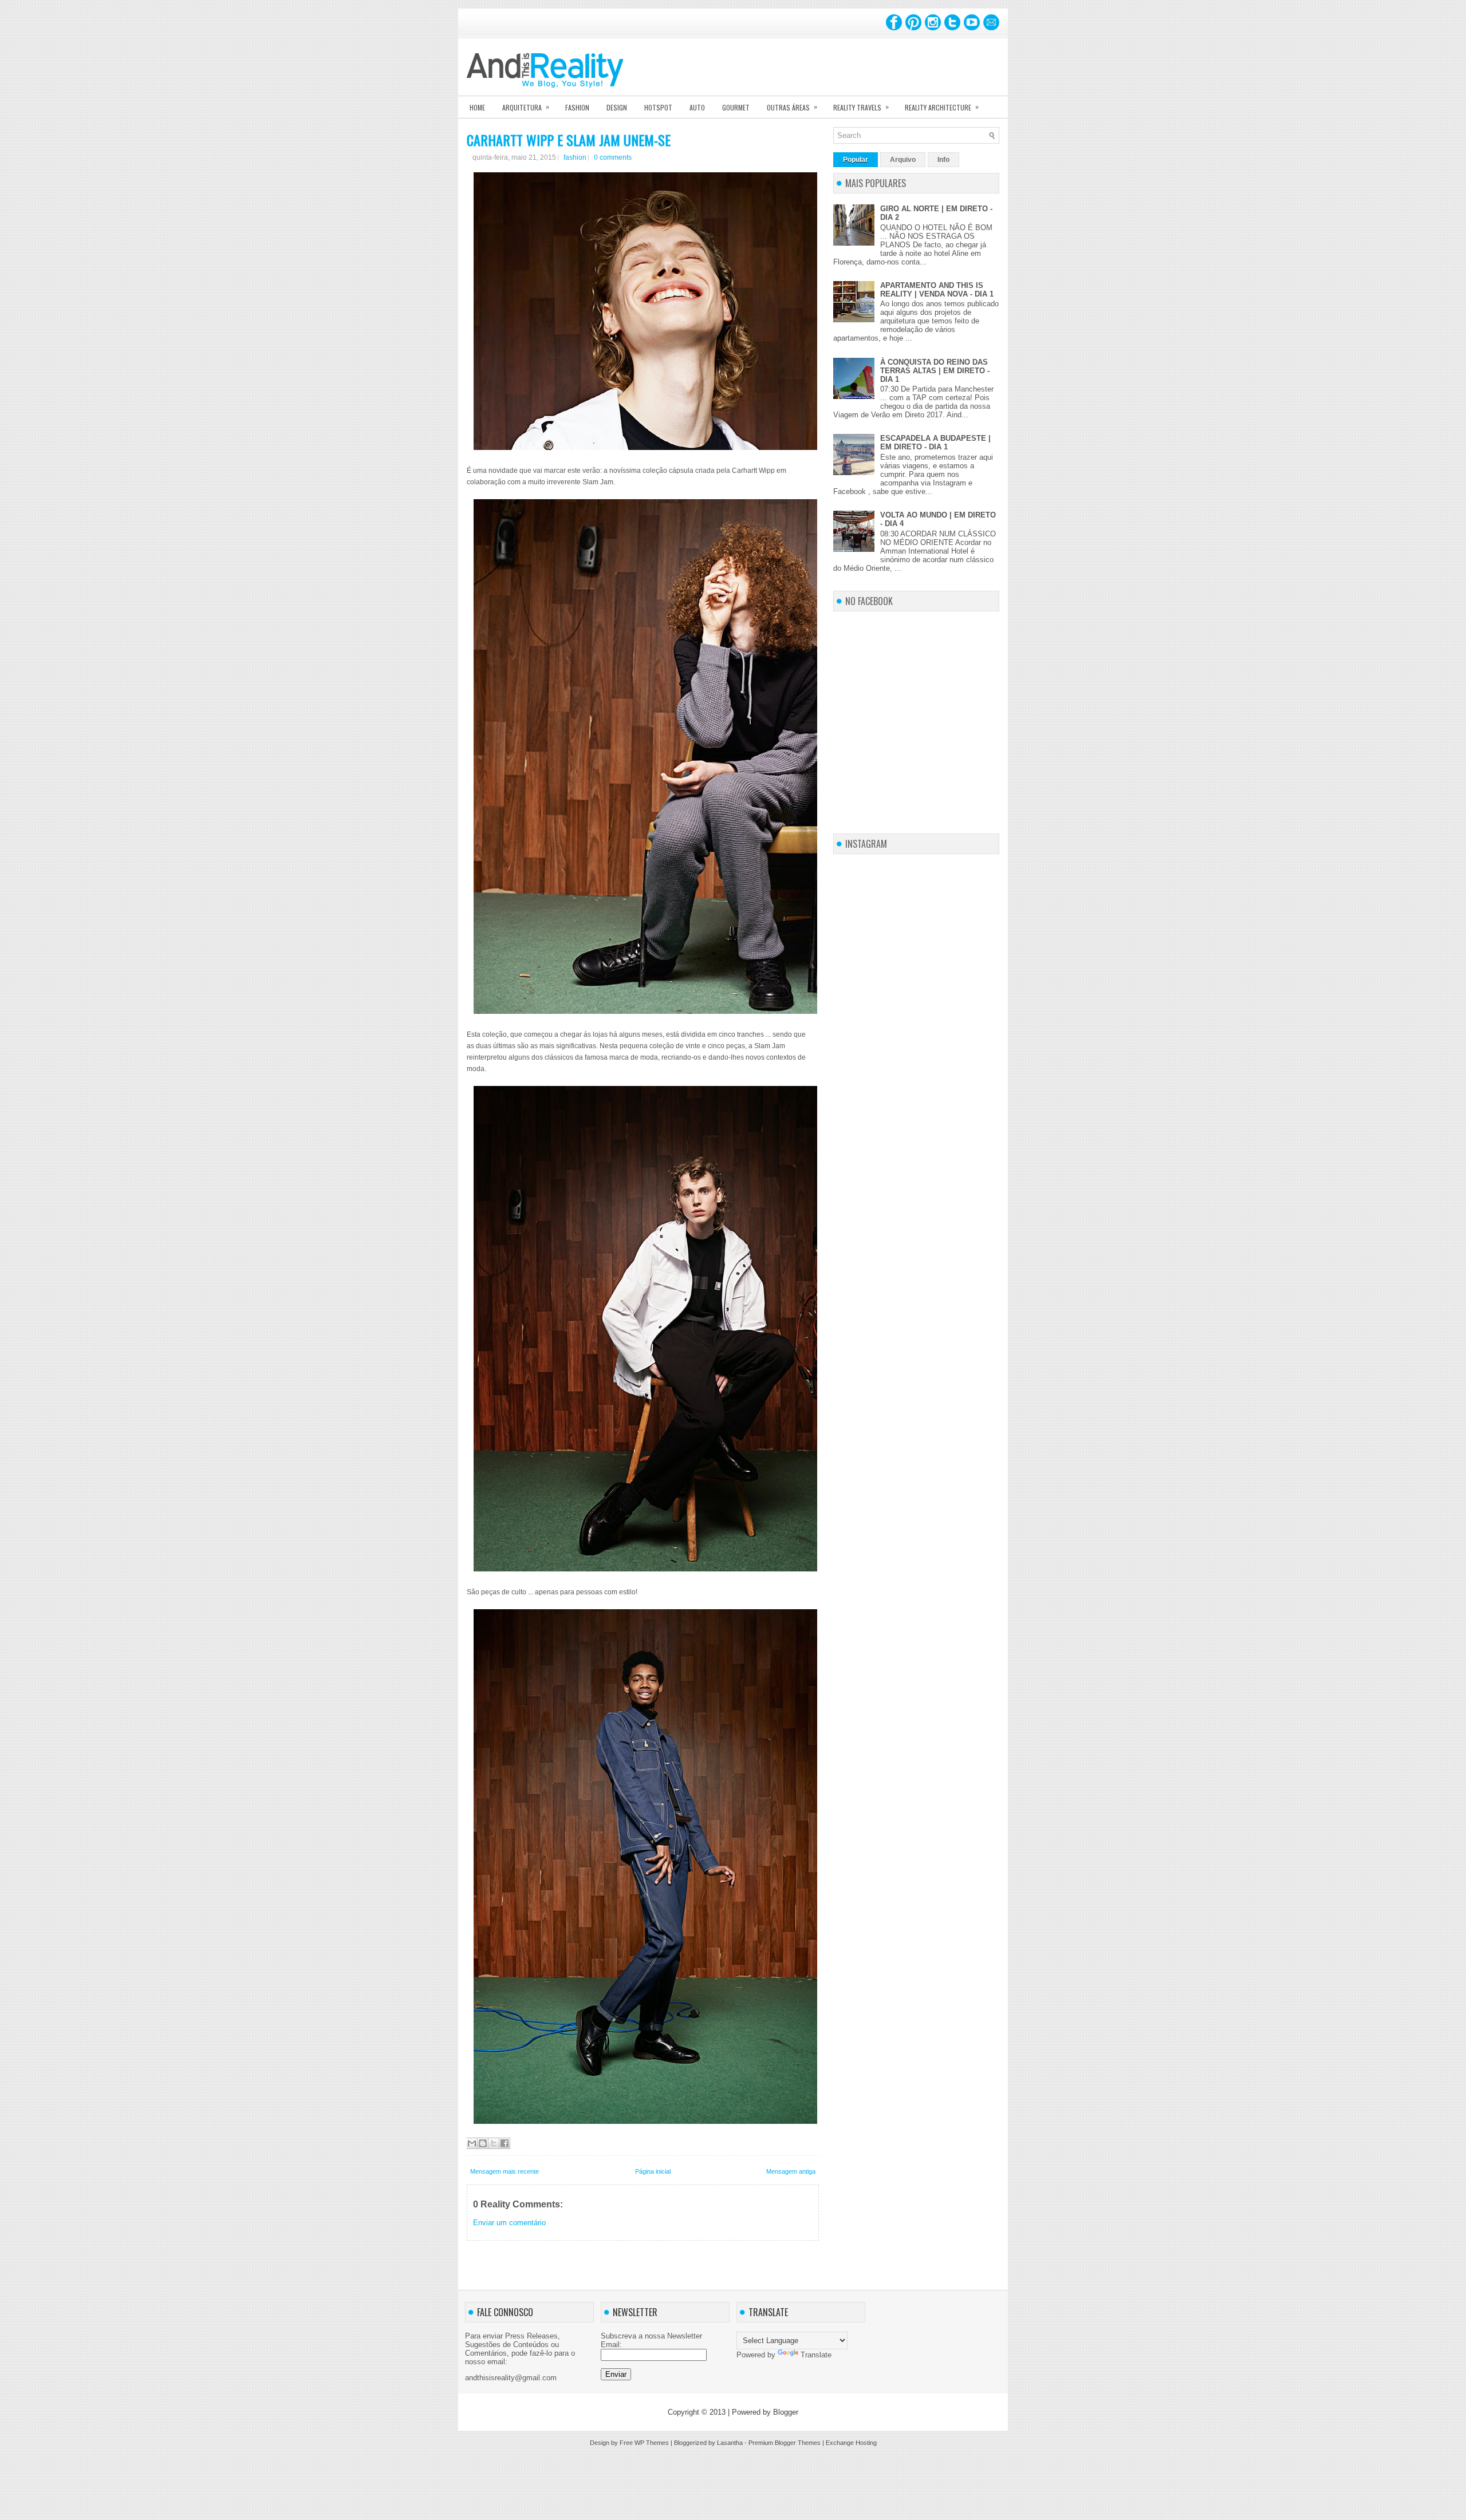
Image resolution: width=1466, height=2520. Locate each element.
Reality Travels (861, 107)
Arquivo (903, 160)
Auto (697, 107)
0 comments (613, 157)
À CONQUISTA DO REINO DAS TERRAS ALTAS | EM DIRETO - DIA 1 (935, 371)
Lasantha (730, 2443)
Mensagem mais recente (505, 2171)
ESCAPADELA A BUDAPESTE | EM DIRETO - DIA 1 (935, 443)
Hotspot (658, 107)
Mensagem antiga (791, 2171)
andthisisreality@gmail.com (511, 2378)
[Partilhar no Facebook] (505, 2143)
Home (477, 107)
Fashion (577, 107)
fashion (575, 157)
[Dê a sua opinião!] (483, 2143)
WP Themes (652, 2443)
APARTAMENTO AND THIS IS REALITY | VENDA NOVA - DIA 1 (937, 290)
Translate (816, 2355)
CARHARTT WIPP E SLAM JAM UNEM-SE (569, 140)
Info (943, 160)
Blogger (786, 2412)
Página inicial (653, 2171)
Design (617, 107)
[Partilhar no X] (494, 2143)
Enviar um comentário (509, 2223)
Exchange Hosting (851, 2443)
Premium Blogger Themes (785, 2443)
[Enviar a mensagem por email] (472, 2143)
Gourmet (736, 107)
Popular (856, 160)
